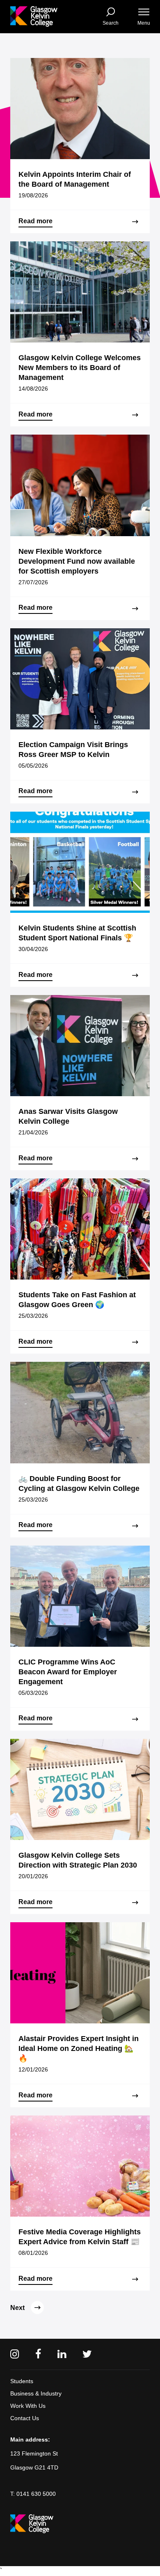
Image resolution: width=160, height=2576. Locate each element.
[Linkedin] (62, 2354)
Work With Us (28, 2406)
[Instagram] (15, 2354)
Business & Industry (36, 2393)
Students (22, 2381)
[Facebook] (38, 2354)
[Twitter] (87, 2354)
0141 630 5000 (36, 2494)
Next (17, 2308)
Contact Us (25, 2418)
